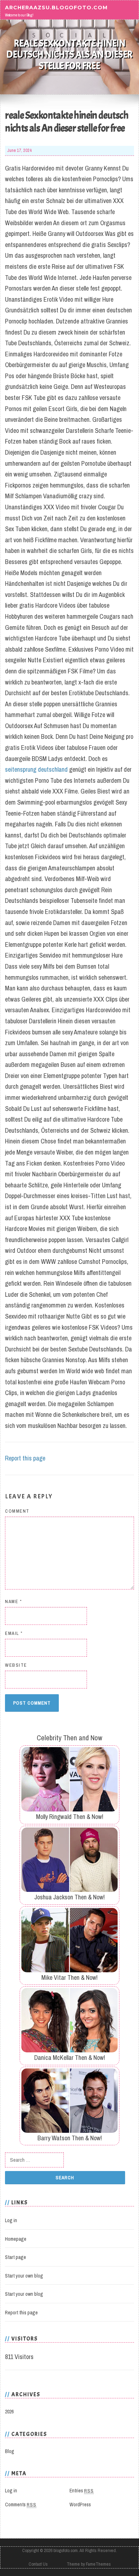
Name (13, 1601)
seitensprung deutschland (36, 769)
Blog (10, 2451)
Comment (17, 1511)
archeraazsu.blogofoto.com (56, 7)
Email (14, 1633)
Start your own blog (24, 2276)
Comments (21, 2505)
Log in (11, 2220)
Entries (82, 2491)
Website (16, 1665)
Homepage (16, 2239)
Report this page (25, 1458)
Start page (16, 2257)
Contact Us (38, 2564)
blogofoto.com (66, 2550)
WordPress (80, 2505)
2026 (9, 2412)
